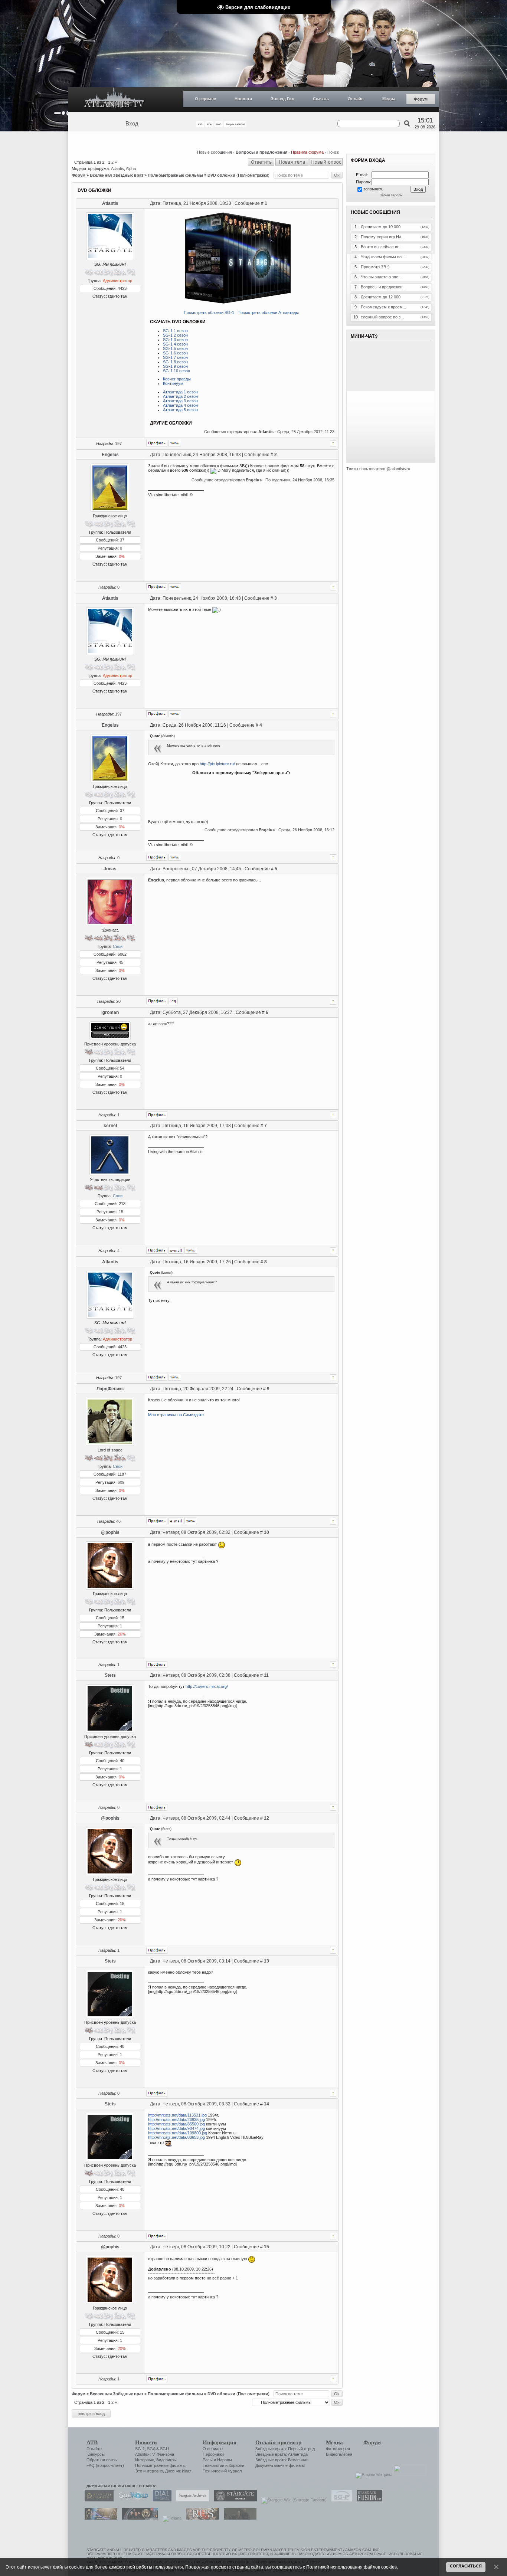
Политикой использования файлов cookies (351, 2567)
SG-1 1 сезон (175, 331)
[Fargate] (201, 2518)
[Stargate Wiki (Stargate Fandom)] (292, 2500)
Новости (243, 99)
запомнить (373, 189)
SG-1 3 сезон (175, 340)
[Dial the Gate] (160, 2500)
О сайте (94, 2449)
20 (118, 1001)
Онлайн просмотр (278, 2442)
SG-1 (140, 2449)
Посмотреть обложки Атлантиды (268, 312)
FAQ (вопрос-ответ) (105, 2465)
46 (118, 1521)
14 (266, 2104)
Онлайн (356, 99)
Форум (421, 99)
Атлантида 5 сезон (180, 410)
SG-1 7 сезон (175, 357)
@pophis (110, 1532)
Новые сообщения (215, 152)
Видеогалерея (339, 2454)
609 (121, 1482)
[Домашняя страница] (175, 443)
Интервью (145, 2460)
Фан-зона (165, 2454)
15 (121, 1212)
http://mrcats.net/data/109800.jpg (178, 2133)
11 (266, 1675)
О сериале (205, 99)
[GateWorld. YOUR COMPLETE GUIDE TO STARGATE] (131, 2500)
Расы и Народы (217, 2460)
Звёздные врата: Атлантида (282, 2454)
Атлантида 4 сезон (180, 405)
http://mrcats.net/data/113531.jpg (177, 2115)
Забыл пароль (391, 195)
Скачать (321, 99)
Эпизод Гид (282, 99)
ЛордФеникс (110, 1389)
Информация (220, 2442)
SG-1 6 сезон (175, 353)
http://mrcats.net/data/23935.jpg (176, 2120)
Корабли (236, 2465)
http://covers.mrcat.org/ (207, 1686)
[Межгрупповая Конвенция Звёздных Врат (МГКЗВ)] (99, 2518)
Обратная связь (102, 2460)
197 (118, 443)
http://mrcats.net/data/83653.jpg (176, 2137)
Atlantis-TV (145, 2454)
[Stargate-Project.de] (340, 2500)
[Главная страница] (114, 100)
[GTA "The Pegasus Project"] (238, 2518)
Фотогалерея (338, 2449)
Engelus (110, 455)
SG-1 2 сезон (175, 335)
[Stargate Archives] (191, 2500)
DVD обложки (221, 175)
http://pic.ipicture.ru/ (217, 764)
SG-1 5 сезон (175, 348)
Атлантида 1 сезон (180, 392)
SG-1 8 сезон (175, 362)
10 (266, 1532)
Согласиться (466, 2566)
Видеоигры (166, 2460)
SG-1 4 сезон (175, 344)
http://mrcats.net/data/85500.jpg (176, 2124)
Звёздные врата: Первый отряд (285, 2449)
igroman (110, 1012)
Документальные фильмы (280, 2465)
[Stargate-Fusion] (368, 2500)
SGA (151, 2449)
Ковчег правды (177, 379)
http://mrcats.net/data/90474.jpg (176, 2128)
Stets (110, 1675)
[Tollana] (170, 2518)
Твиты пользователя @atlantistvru (378, 469)
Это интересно (149, 2471)
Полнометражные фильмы (175, 175)
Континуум (173, 383)
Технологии (213, 2465)
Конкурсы (96, 2454)
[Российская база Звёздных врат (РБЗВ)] (138, 2518)
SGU (164, 2449)
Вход (132, 124)
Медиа (389, 99)
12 (266, 1818)
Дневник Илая (178, 2471)
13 (266, 1961)
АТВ (92, 2442)
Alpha (131, 168)
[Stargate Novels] (233, 2500)
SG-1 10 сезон (176, 371)
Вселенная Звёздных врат (117, 175)
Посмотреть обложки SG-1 (209, 312)
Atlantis (117, 168)
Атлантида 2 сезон (180, 396)
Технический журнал (222, 2471)
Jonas (110, 869)
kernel (110, 1126)
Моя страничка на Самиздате (176, 1415)
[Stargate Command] (97, 2500)
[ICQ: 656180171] (173, 1001)
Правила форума (307, 152)
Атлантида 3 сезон (180, 401)
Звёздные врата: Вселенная (282, 2460)
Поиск (333, 152)
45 (121, 962)
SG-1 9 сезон (175, 366)
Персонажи (213, 2454)
